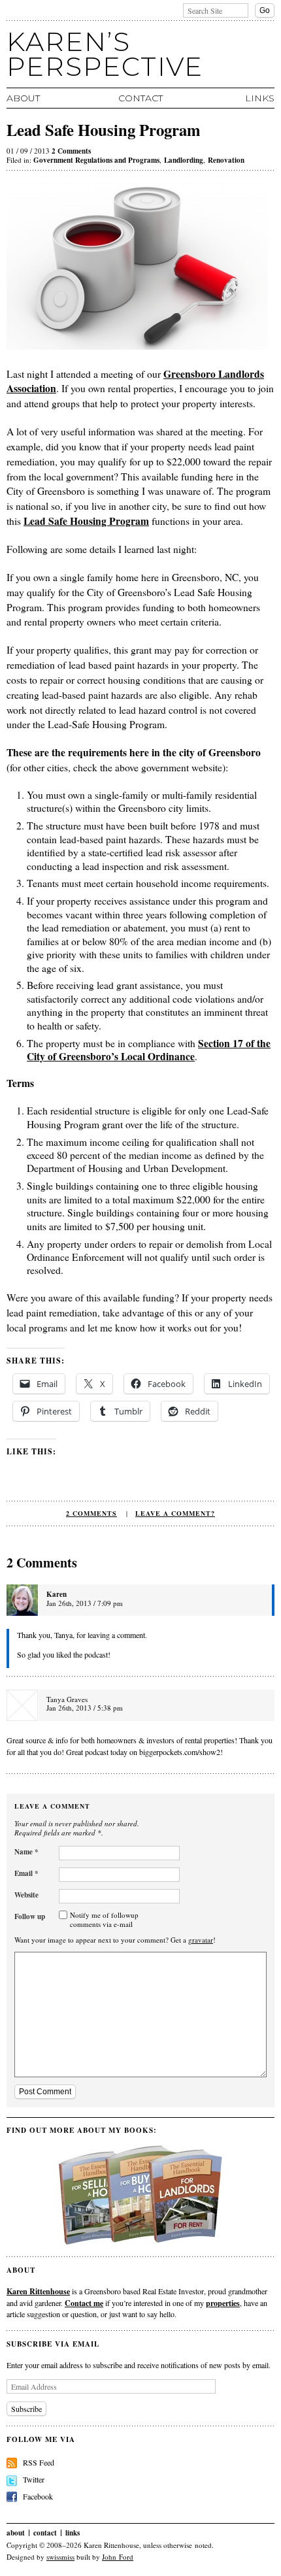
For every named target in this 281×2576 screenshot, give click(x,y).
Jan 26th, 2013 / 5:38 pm (85, 1708)
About (23, 98)
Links (260, 98)
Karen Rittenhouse (38, 2291)
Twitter (34, 2479)
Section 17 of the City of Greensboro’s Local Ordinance (149, 1050)
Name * (26, 1852)
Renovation (226, 160)
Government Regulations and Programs (96, 160)
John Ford (118, 2557)
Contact (140, 98)
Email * (26, 1873)
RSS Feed (39, 2462)
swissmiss (60, 2557)
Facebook (38, 2496)
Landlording (184, 160)
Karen (57, 1594)
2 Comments (71, 151)
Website (26, 1895)
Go (265, 10)
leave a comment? (175, 1513)
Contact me (84, 2303)
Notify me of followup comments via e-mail (104, 1919)
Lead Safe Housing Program (86, 521)
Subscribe (26, 2409)
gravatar (201, 1940)
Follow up (30, 1916)
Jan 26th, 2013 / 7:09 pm (85, 1603)
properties (223, 2303)
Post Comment (45, 2092)
